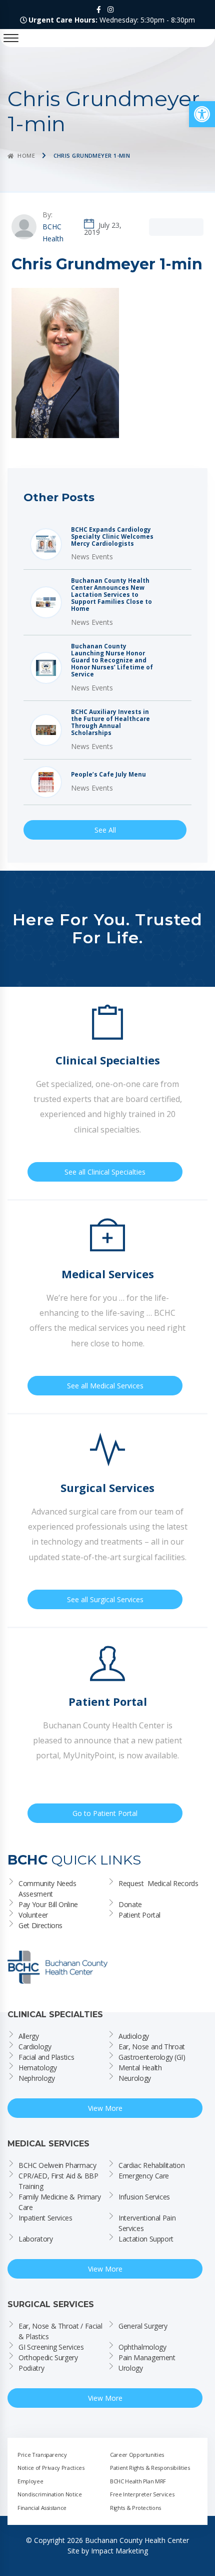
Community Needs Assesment (48, 1889)
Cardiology (35, 2047)
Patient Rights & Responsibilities (150, 2468)
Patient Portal (139, 1915)
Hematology (38, 2068)
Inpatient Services (45, 2218)
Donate (130, 1904)
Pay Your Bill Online (48, 1904)
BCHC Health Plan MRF (138, 2481)
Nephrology (37, 2078)
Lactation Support (146, 2239)
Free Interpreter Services (142, 2494)
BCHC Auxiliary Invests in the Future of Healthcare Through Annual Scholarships (110, 722)
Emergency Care (144, 2176)
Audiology (134, 2036)
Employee (30, 2481)
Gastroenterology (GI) (152, 2057)
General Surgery (143, 2326)
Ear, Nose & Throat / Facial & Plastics (61, 2331)
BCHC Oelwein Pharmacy (57, 2165)
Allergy (29, 2036)
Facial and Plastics (46, 2057)
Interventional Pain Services (148, 2223)
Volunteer (33, 1915)
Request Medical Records (158, 1883)
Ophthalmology (142, 2347)
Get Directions (40, 1925)
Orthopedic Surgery (48, 2357)
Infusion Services (144, 2197)
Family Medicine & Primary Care (60, 2202)
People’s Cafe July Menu (108, 775)
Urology (131, 2368)
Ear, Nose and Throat (152, 2047)
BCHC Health (53, 233)
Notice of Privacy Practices (51, 2468)
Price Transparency (42, 2455)
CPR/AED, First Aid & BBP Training (59, 2181)
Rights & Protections (135, 2508)
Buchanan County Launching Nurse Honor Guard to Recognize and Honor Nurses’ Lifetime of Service (112, 660)
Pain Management (147, 2357)
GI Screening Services (51, 2347)
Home (26, 155)
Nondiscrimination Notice (50, 2494)
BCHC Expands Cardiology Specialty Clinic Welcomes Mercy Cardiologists (112, 537)
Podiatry (31, 2368)
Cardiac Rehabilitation (151, 2165)
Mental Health (140, 2068)
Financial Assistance (42, 2508)
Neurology (135, 2078)
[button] (202, 114)
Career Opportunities (137, 2455)
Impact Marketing (119, 2551)
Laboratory (36, 2239)
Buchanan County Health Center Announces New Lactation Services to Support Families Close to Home (111, 595)
